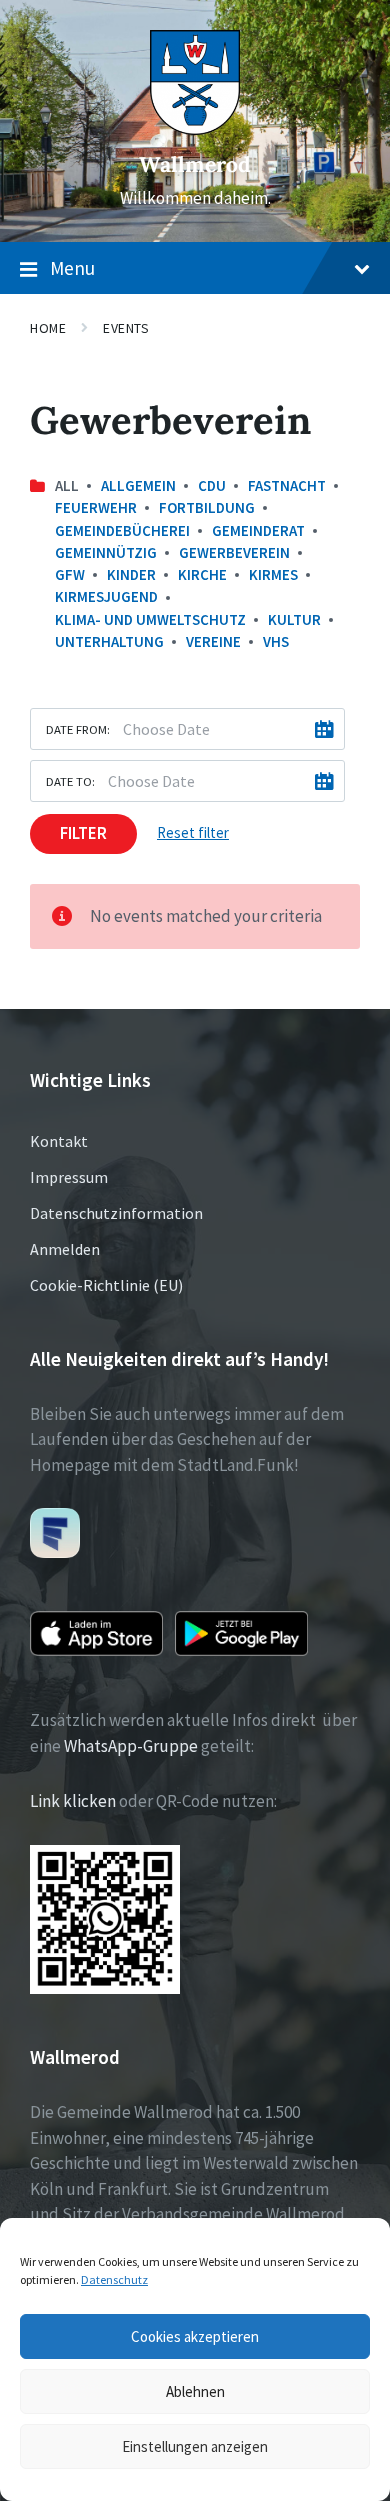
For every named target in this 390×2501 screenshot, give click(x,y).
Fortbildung (207, 507)
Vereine (213, 641)
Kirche (202, 574)
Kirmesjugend (106, 596)
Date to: (70, 781)
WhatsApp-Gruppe (131, 1746)
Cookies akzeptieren (195, 2336)
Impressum (69, 1177)
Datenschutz (114, 2279)
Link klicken (73, 1801)
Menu (72, 268)
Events (126, 328)
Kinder (131, 574)
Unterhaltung (109, 641)
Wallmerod (195, 164)
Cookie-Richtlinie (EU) (106, 1285)
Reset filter (193, 832)
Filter (83, 833)
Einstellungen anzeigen (195, 2446)
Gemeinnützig (106, 552)
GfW (70, 574)
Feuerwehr (96, 507)
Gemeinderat (258, 530)
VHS (276, 641)
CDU (212, 485)
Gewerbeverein (234, 552)
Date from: (78, 729)
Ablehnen (195, 2391)
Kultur (294, 619)
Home (48, 328)
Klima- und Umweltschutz (150, 619)
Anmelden (65, 1249)
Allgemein (138, 485)
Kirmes (273, 574)
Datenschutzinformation (116, 1213)
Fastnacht (287, 485)
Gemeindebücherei (122, 530)
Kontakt (59, 1141)
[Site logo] (195, 129)
